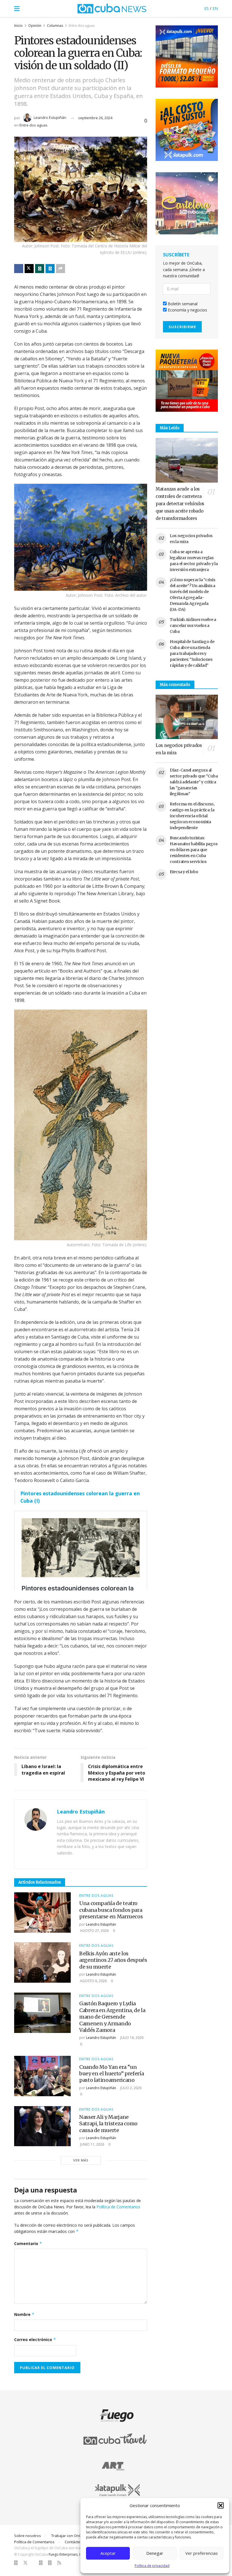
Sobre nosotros (28, 2536)
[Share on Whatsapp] (40, 269)
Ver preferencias (202, 2553)
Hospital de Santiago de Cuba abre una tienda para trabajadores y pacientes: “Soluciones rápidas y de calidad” (192, 653)
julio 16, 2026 (131, 2038)
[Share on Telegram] (50, 269)
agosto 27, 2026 (94, 1931)
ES (207, 8)
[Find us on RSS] (59, 2563)
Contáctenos (76, 2542)
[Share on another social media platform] (61, 269)
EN (215, 8)
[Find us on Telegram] (50, 2563)
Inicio (18, 26)
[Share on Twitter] (29, 269)
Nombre (24, 2314)
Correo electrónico (35, 2339)
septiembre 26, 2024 (95, 118)
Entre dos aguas (82, 26)
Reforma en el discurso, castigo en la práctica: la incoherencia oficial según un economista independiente (192, 816)
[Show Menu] (17, 8)
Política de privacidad (152, 2566)
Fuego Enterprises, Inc (66, 2554)
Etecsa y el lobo (184, 872)
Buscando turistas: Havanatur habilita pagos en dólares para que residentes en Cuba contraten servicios (194, 850)
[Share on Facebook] (19, 269)
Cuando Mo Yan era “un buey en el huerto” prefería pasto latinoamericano (111, 2074)
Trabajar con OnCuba (70, 2536)
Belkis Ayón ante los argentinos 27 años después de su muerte (113, 1960)
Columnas (55, 26)
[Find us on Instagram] (41, 2563)
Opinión (35, 26)
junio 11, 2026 (92, 2144)
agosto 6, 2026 (93, 1981)
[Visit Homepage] (112, 8)
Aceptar (108, 2553)
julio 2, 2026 (130, 2088)
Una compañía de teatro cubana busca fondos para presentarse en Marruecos (111, 1910)
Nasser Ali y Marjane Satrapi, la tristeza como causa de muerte (108, 2124)
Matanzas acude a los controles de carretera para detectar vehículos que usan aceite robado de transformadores (180, 504)
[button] (221, 2505)
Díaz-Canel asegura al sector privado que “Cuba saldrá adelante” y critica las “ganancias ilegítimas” (194, 782)
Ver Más (81, 2160)
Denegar (155, 2553)
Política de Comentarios (118, 2207)
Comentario (28, 2243)
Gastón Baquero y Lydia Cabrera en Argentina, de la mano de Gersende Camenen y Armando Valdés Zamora (112, 2017)
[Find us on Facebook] (16, 2563)
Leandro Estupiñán (50, 117)
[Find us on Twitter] (25, 2563)
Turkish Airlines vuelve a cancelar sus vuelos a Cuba (193, 626)
